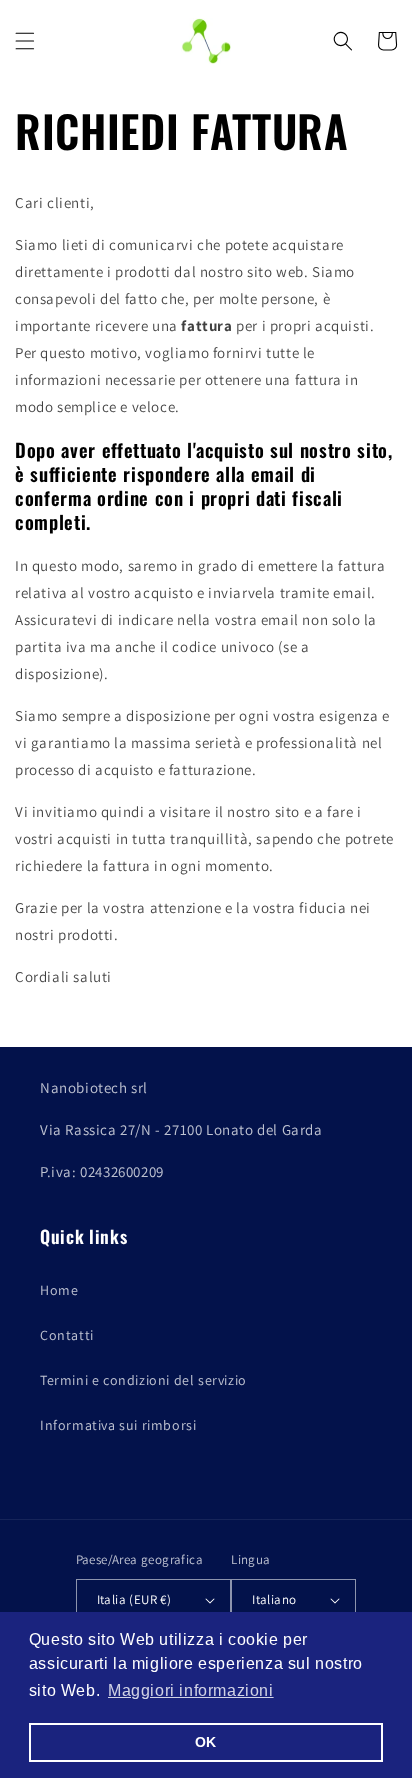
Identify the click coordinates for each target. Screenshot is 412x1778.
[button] (25, 41)
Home (59, 1290)
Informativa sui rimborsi (118, 1425)
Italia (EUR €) (134, 1599)
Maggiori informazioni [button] (191, 1690)
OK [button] (206, 1742)
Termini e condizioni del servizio (143, 1380)
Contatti (67, 1335)
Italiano (274, 1599)
